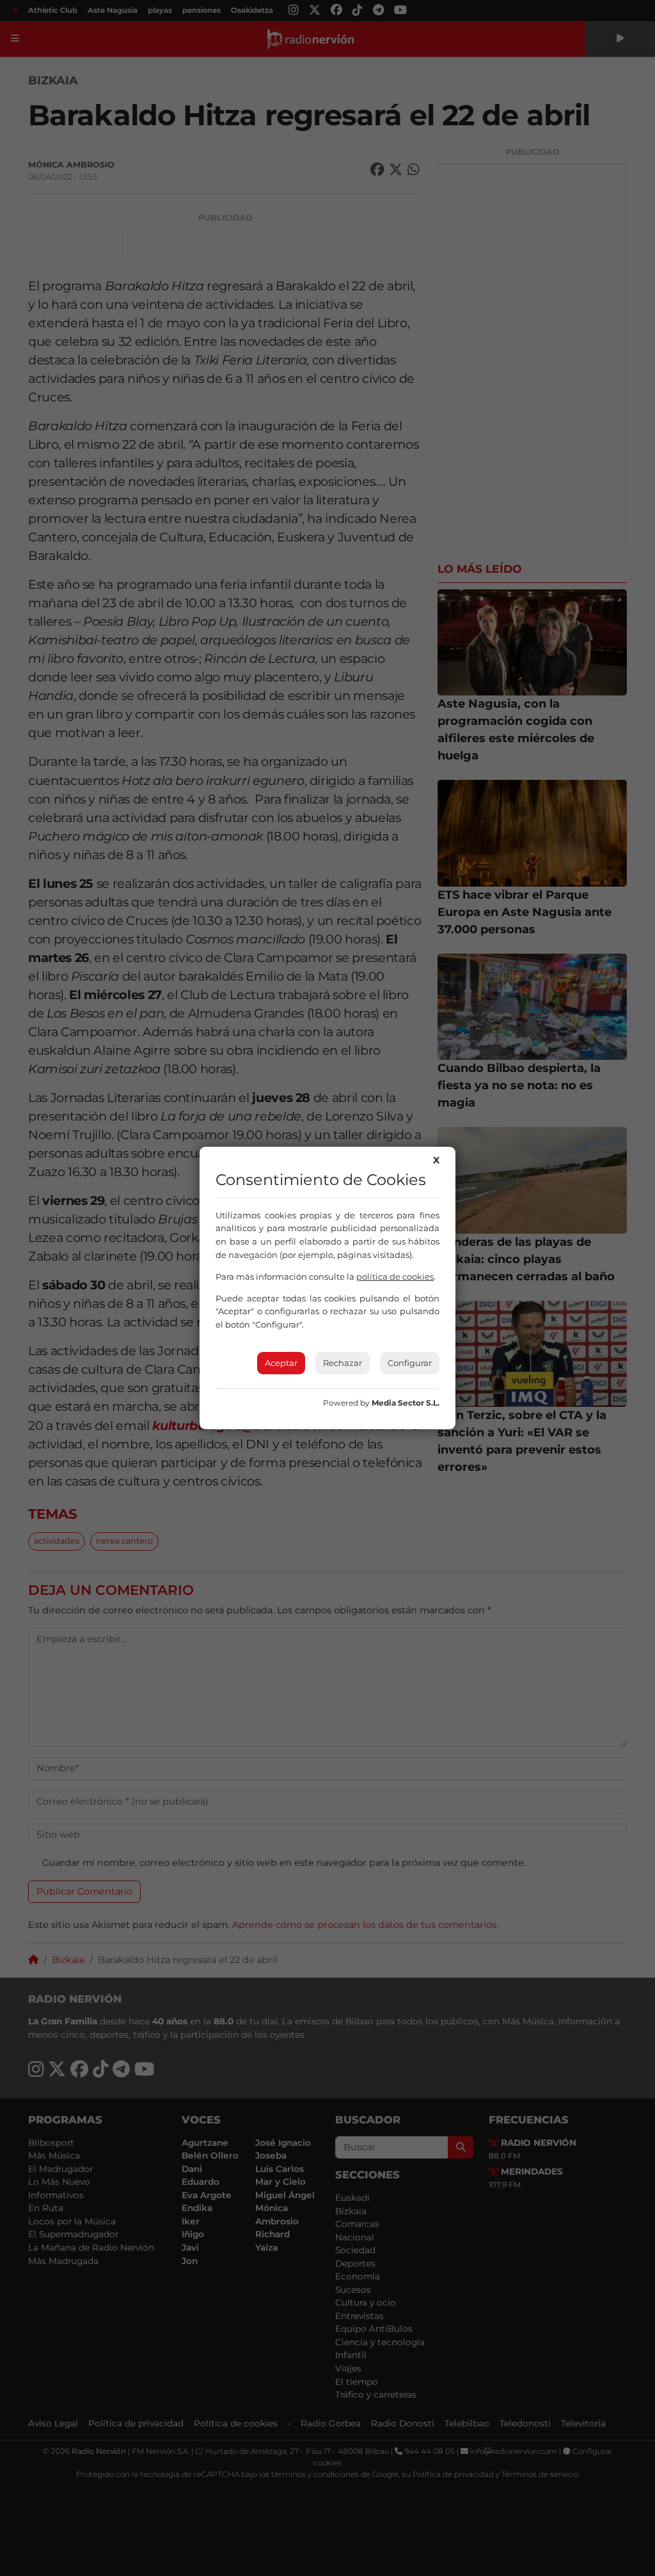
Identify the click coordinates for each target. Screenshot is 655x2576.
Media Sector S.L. (406, 1403)
